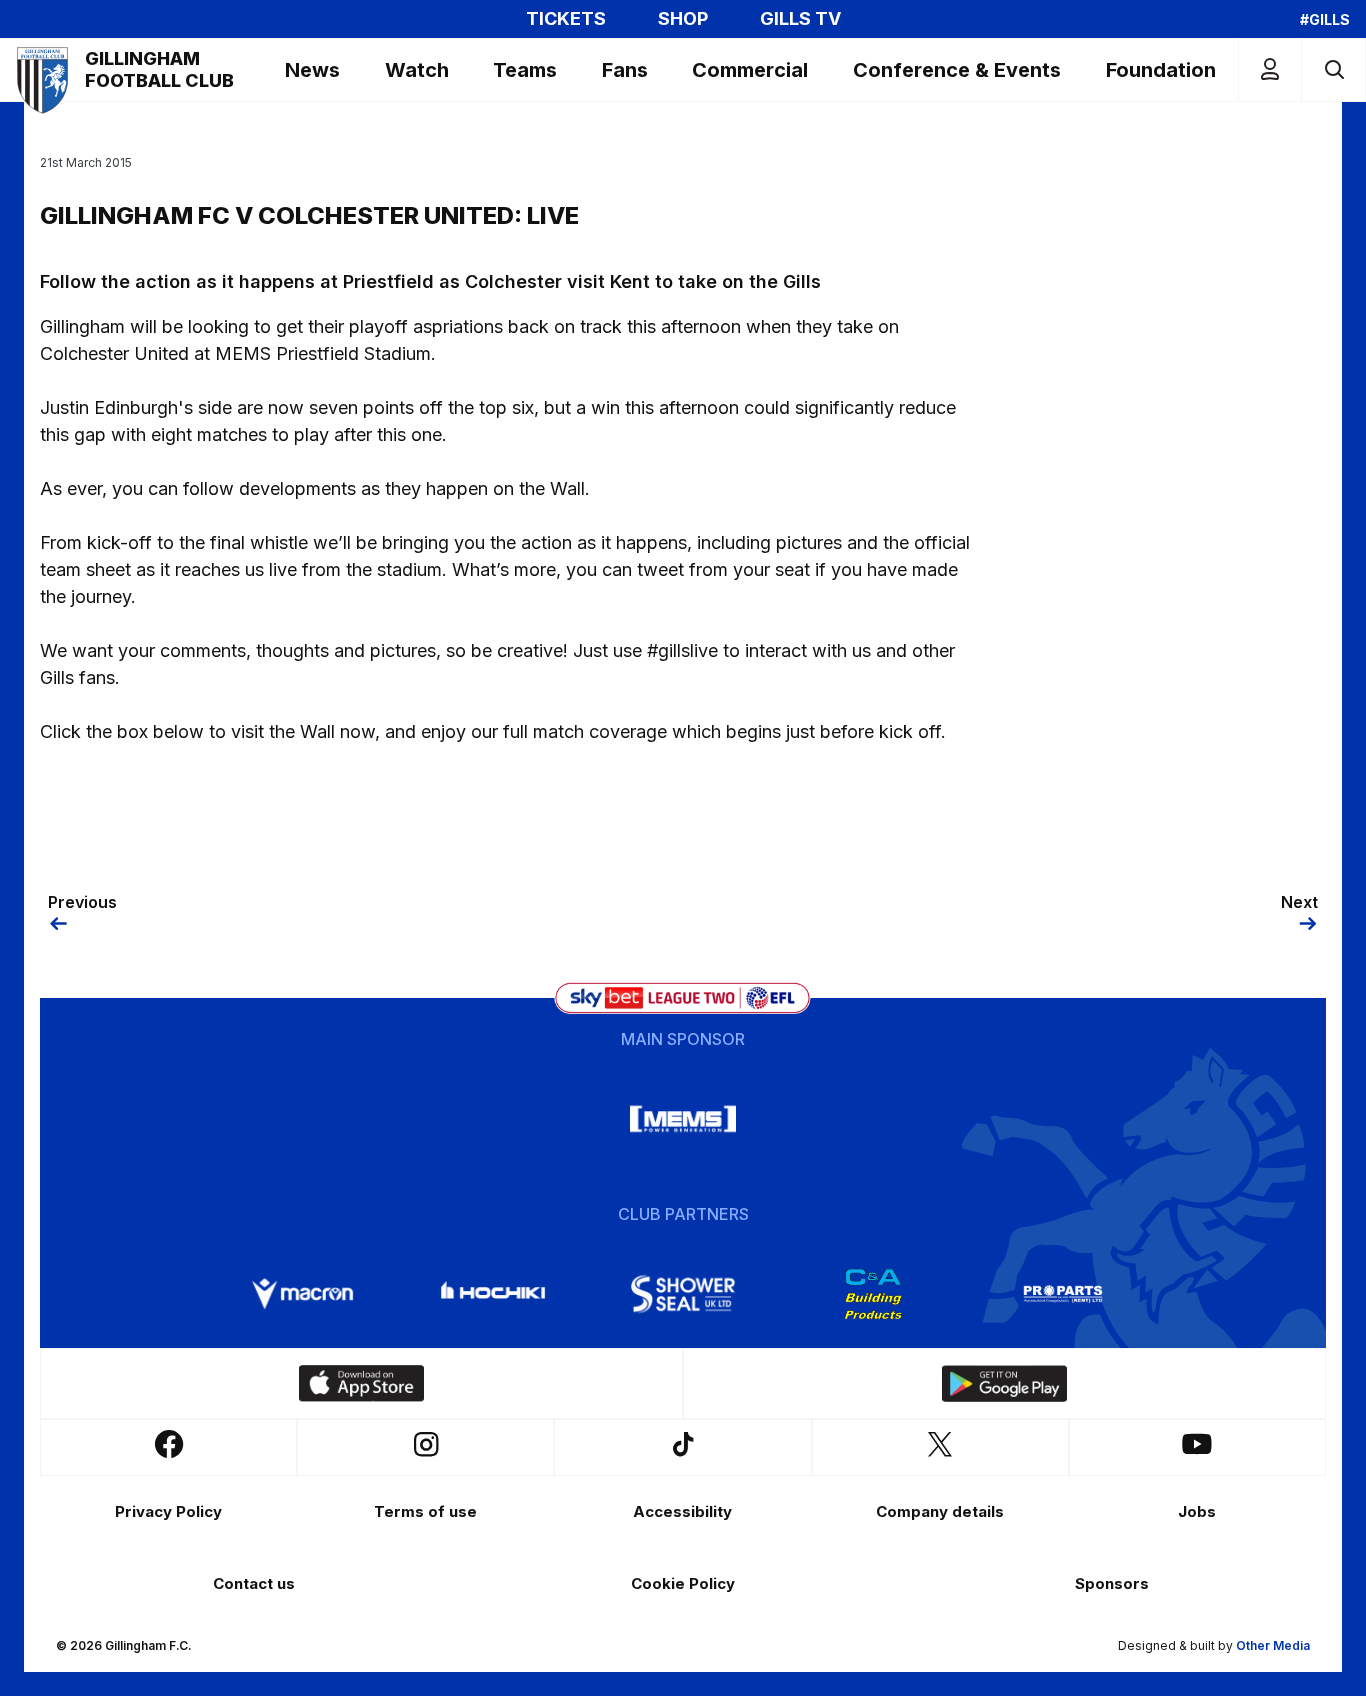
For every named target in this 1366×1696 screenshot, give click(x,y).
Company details (940, 1511)
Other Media (1273, 1645)
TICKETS (566, 19)
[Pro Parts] (1063, 1294)
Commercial (750, 70)
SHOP (683, 19)
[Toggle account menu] (1270, 69)
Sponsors (1112, 1583)
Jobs (1197, 1511)
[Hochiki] (493, 1294)
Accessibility (682, 1511)
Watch (417, 70)
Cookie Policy (683, 1583)
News (312, 70)
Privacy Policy (168, 1511)
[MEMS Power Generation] (683, 1119)
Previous (82, 902)
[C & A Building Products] (873, 1294)
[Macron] (303, 1294)
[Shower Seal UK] (683, 1294)
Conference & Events (957, 70)
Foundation (1161, 70)
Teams (525, 70)
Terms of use (425, 1511)
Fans (625, 70)
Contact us (254, 1583)
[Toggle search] (1333, 69)
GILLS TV (800, 19)
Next (1299, 902)
